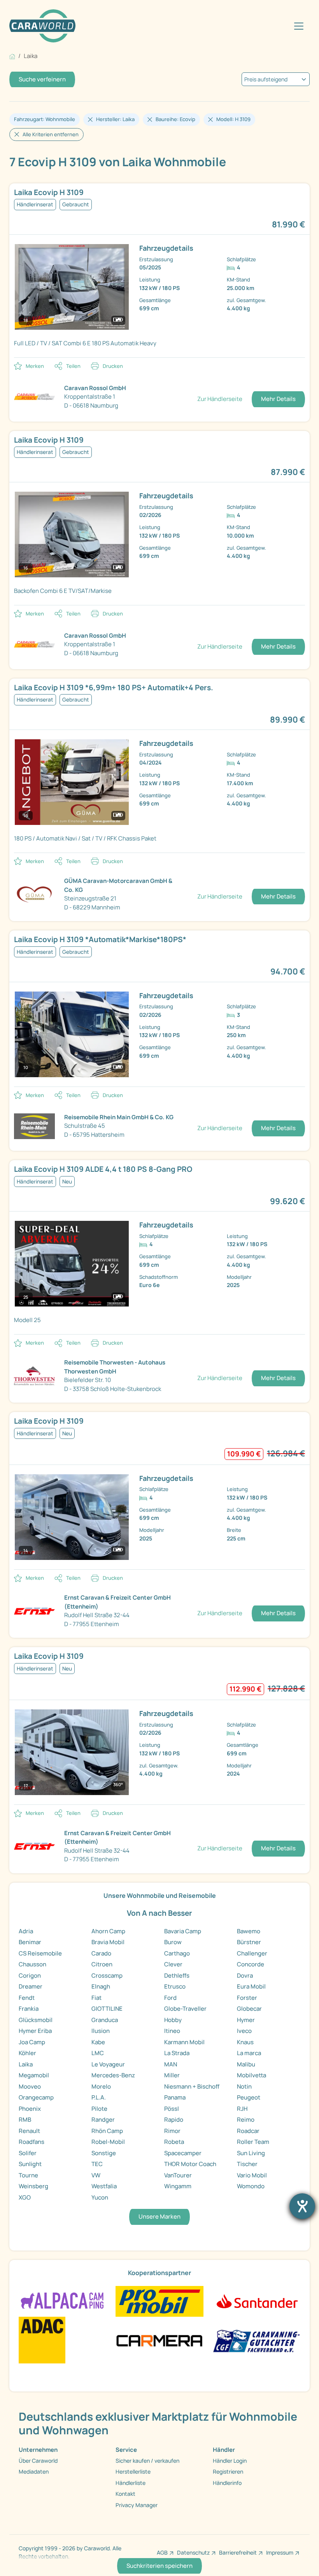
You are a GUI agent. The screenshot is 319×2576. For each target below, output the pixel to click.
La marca (249, 2053)
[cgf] (257, 2340)
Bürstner (249, 1942)
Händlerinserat (35, 204)
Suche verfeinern (42, 79)
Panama (175, 2097)
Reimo (246, 2120)
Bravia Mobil (108, 1942)
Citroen (102, 1964)
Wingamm (178, 2186)
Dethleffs (177, 1976)
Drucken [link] (113, 366)
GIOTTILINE (107, 2009)
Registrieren (228, 2471)
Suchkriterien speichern (159, 2566)
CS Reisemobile (40, 1953)
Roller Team (253, 2142)
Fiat (96, 1998)
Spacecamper (183, 2153)
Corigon (30, 1976)
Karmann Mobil (184, 2042)
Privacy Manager (137, 2505)
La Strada (177, 2053)
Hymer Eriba (35, 2031)
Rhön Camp (107, 2131)
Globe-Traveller (185, 2009)
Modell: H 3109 (233, 119)
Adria (26, 1931)
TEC (97, 2164)
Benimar (30, 1942)
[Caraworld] (42, 26)
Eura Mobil (251, 1986)
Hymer (246, 2020)
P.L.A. (99, 2097)
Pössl (172, 2109)
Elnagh (101, 1986)
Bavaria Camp (183, 1931)
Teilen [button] (73, 366)
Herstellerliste (133, 2471)
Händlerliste (131, 2483)
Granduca (105, 2020)
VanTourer (178, 2175)
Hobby (173, 2020)
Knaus (245, 2042)
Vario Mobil (252, 2175)
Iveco (244, 2031)
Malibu (246, 2064)
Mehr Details (278, 399)
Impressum (280, 2552)
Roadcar (248, 2131)
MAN (171, 2064)
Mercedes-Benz (113, 2075)
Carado (101, 1953)
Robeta (174, 2142)
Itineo (172, 2031)
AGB (162, 2552)
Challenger (252, 1953)
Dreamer (31, 1986)
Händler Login (230, 2461)
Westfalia (104, 2186)
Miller (172, 2075)
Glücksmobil (36, 2020)
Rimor (172, 2131)
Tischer (247, 2164)
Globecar (249, 2009)
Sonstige (104, 2153)
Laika (26, 2064)
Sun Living (251, 2153)
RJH (242, 2109)
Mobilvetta (252, 2075)
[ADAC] (42, 2340)
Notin (244, 2086)
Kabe (98, 2042)
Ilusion (101, 2031)
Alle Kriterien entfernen (51, 134)
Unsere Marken (159, 2216)
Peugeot (249, 2097)
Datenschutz (193, 2552)
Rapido (174, 2120)
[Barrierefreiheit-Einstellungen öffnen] (302, 2206)
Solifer (28, 2153)
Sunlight (30, 2164)
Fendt (27, 1998)
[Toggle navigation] (299, 26)
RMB (25, 2120)
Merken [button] (35, 366)
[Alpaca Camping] (62, 2301)
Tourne (28, 2175)
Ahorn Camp (108, 1931)
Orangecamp (36, 2097)
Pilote (99, 2109)
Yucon (100, 2197)
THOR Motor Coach (190, 2164)
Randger (103, 2120)
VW (96, 2175)
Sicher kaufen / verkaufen (147, 2461)
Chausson (32, 1964)
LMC (98, 2053)
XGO (25, 2197)
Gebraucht (76, 204)
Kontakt (125, 2494)
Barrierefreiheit (238, 2552)
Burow (173, 1942)
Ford (170, 1998)
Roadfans (32, 2142)
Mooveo (30, 2086)
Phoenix (30, 2109)
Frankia (29, 2009)
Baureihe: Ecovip (175, 119)
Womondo (251, 2186)
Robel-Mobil (108, 2142)
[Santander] (257, 2301)
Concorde (251, 1964)
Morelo (101, 2086)
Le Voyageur (108, 2064)
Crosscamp (107, 1976)
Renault (29, 2131)
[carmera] (159, 2340)
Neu (67, 1182)
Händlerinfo (227, 2483)
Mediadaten (34, 2471)
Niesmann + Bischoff (192, 2086)
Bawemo (249, 1931)
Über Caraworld (38, 2461)
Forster (247, 1998)
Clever (173, 1964)
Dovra (245, 1976)
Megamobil (34, 2075)
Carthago (177, 1953)
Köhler (27, 2053)
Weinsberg (33, 2186)
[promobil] (159, 2301)
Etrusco (175, 1986)
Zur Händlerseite (220, 399)
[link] (159, 193)
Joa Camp (32, 2042)
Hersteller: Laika (115, 119)
